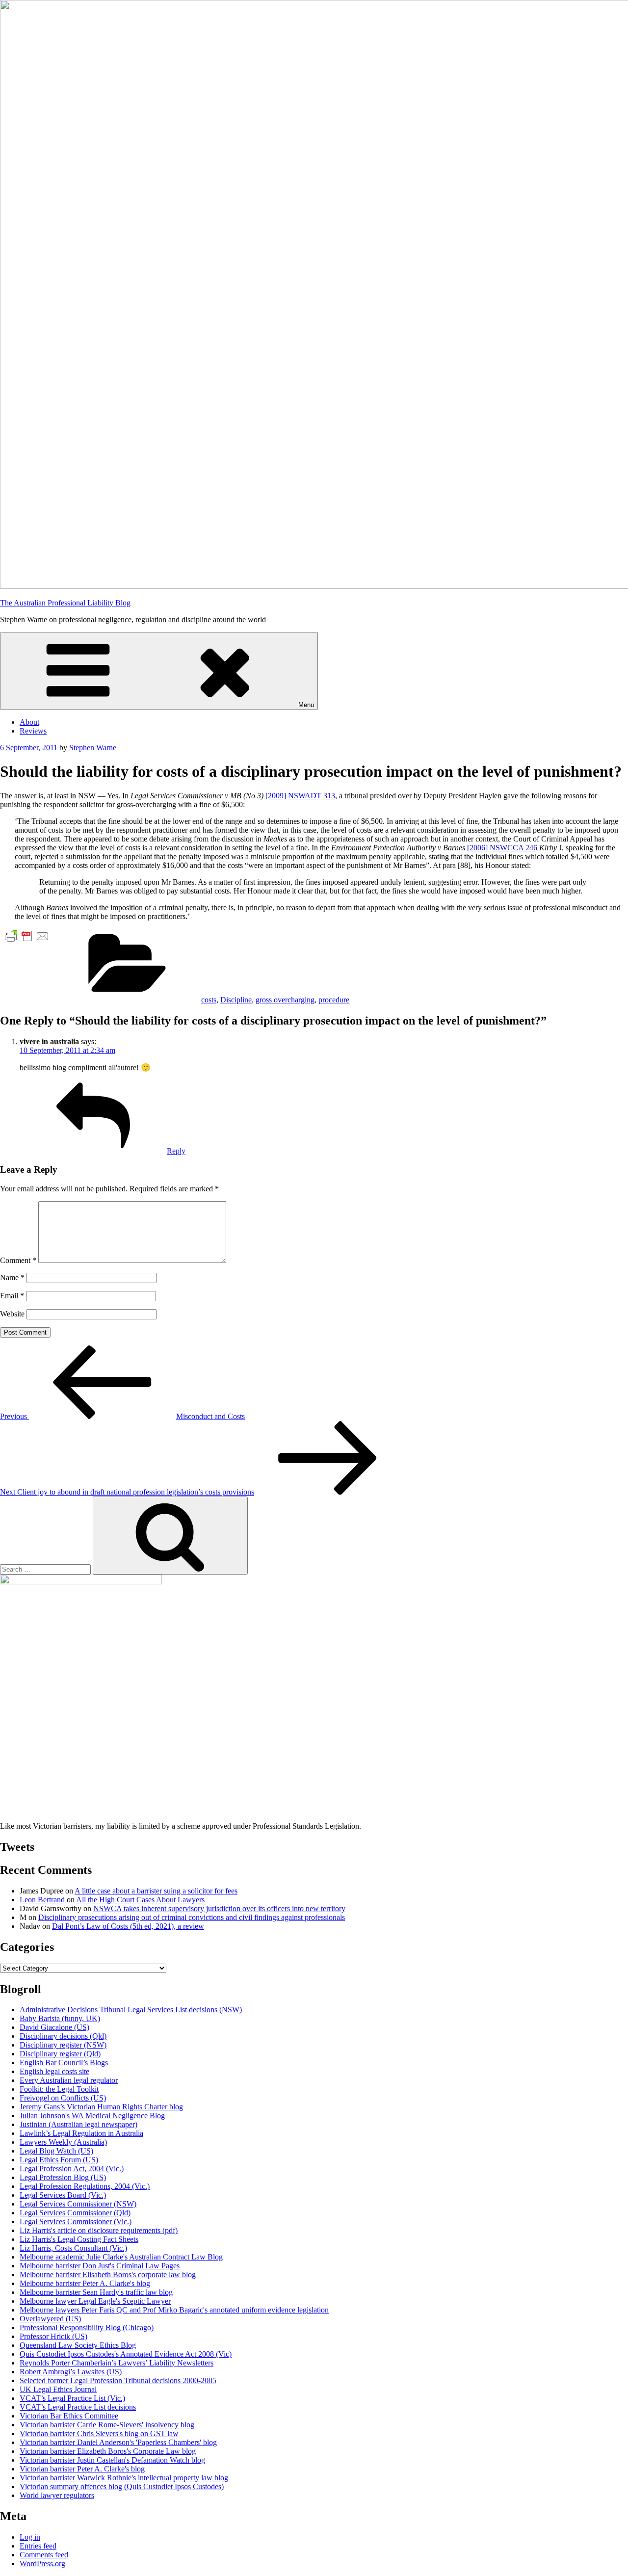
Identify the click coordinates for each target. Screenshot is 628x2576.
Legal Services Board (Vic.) (63, 2195)
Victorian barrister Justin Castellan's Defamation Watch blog (112, 2460)
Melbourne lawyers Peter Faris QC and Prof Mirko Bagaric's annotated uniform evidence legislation (174, 2310)
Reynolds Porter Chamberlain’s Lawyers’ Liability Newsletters (117, 2363)
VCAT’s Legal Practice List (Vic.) (72, 2398)
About (29, 722)
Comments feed (44, 2555)
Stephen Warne (93, 748)
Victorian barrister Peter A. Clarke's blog (82, 2469)
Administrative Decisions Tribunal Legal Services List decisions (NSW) (131, 2010)
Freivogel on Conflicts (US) (63, 2098)
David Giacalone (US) (54, 2027)
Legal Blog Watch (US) (56, 2151)
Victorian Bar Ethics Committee (69, 2416)
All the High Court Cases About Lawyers (140, 1900)
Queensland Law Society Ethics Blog (78, 2345)
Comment (18, 1260)
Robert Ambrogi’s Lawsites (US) (71, 2372)
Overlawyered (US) (50, 2319)
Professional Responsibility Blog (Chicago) (87, 2327)
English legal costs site (54, 2071)
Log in (30, 2537)
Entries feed (38, 2546)
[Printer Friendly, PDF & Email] (27, 935)
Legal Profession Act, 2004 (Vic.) (72, 2169)
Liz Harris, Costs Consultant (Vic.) (73, 2248)
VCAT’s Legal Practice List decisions (78, 2407)
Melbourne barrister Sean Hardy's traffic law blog (96, 2292)
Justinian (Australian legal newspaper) (78, 2124)
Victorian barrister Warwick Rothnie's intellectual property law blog (124, 2478)
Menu (306, 705)
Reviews (33, 731)
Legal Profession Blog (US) (63, 2177)
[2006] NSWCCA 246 (502, 848)
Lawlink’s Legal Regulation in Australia (81, 2133)
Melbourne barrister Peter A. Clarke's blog (85, 2283)
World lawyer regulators (57, 2495)
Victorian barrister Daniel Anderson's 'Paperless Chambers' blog (118, 2442)
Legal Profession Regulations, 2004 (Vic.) (85, 2186)
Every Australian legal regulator (69, 2080)
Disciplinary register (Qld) (60, 2054)
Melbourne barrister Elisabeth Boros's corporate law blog (108, 2274)
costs (209, 1000)
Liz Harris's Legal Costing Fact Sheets (79, 2239)
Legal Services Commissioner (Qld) (75, 2213)
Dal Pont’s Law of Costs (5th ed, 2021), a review (128, 1926)
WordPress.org (42, 2563)
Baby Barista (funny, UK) (60, 2018)
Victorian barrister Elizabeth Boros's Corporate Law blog (108, 2451)
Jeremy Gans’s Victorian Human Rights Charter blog (101, 2107)
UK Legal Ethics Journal (58, 2389)
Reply (176, 1151)
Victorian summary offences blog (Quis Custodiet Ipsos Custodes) (122, 2486)
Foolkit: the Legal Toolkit (59, 2089)
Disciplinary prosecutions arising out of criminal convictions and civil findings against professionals (192, 1917)
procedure (334, 1000)
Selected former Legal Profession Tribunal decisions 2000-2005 (118, 2380)
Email (12, 1296)
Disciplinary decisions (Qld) (63, 2036)
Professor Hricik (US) (53, 2336)
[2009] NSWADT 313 (300, 796)
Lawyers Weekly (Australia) (63, 2142)
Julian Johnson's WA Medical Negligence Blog (92, 2116)
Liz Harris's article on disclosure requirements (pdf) (99, 2230)
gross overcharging (285, 1000)
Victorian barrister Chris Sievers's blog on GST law (99, 2433)
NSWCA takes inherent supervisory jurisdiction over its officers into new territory (219, 1908)
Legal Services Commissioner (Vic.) (76, 2221)
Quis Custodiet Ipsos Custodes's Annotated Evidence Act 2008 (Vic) (126, 2354)
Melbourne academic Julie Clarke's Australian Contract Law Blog (121, 2257)
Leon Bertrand (42, 1900)
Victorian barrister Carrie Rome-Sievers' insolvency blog (107, 2425)
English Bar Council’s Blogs (64, 2063)
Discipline (236, 1000)
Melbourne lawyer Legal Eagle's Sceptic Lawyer (95, 2301)
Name (12, 1277)
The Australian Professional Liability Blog (65, 603)
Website (12, 1314)
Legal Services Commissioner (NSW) (78, 2204)
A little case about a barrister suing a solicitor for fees (156, 1891)
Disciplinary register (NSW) (63, 2045)
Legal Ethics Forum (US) (59, 2160)
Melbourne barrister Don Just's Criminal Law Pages (100, 2266)
